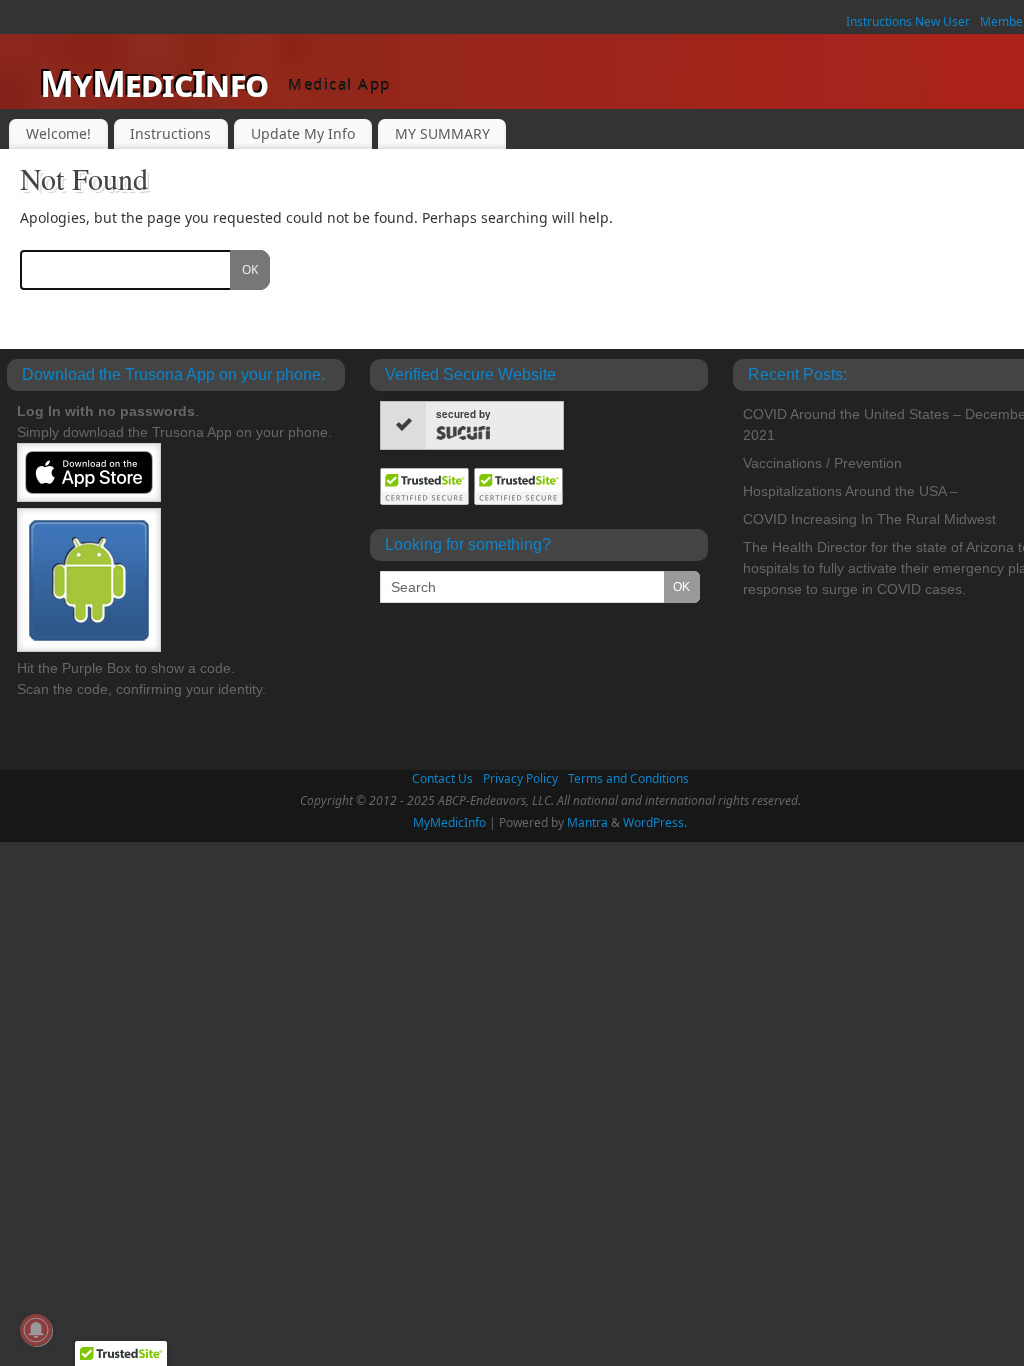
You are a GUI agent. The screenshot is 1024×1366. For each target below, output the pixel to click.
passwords (157, 411)
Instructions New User (908, 21)
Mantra (587, 822)
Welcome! (58, 133)
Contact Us (442, 778)
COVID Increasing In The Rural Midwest (869, 519)
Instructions (170, 133)
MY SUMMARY (442, 133)
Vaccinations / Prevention (822, 463)
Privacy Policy (520, 778)
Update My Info (303, 133)
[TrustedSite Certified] (425, 486)
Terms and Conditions (628, 778)
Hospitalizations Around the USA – (850, 491)
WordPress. (655, 822)
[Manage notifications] (36, 1330)
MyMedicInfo (154, 83)
